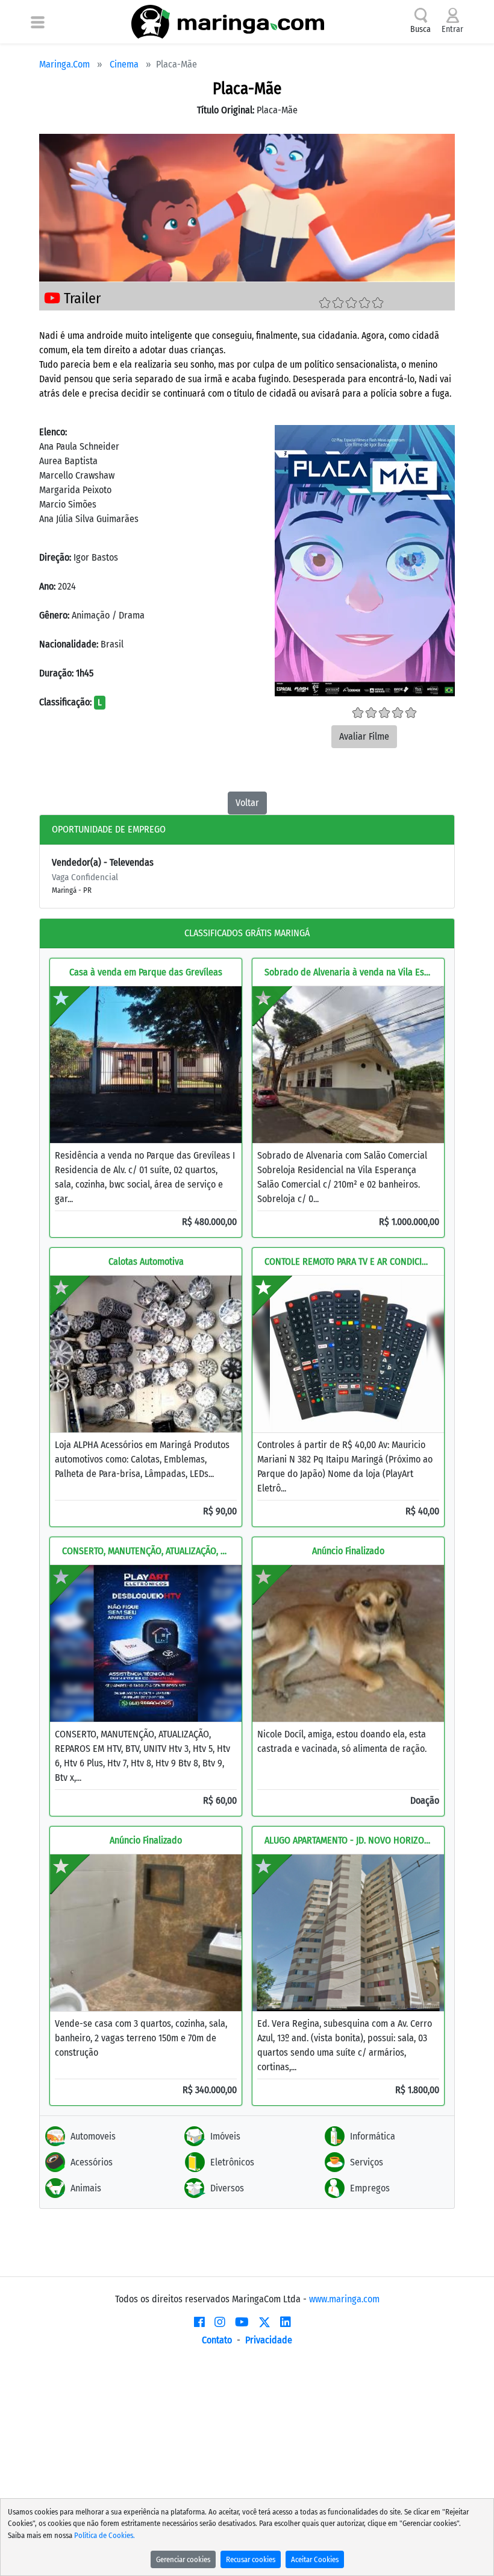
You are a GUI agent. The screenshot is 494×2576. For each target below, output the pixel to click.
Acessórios (92, 2162)
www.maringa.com (344, 2299)
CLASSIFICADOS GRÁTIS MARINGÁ (247, 933)
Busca (421, 29)
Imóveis (225, 2136)
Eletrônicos (232, 2162)
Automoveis (93, 2136)
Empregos (370, 2188)
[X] (264, 2322)
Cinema (124, 64)
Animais (86, 2188)
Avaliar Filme (364, 736)
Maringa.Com (64, 64)
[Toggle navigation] (38, 22)
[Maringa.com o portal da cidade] (228, 22)
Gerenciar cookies (183, 2559)
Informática (373, 2136)
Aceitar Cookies (315, 2559)
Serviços (367, 2162)
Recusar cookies (251, 2559)
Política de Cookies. (105, 2535)
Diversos (227, 2188)
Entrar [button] (452, 29)
